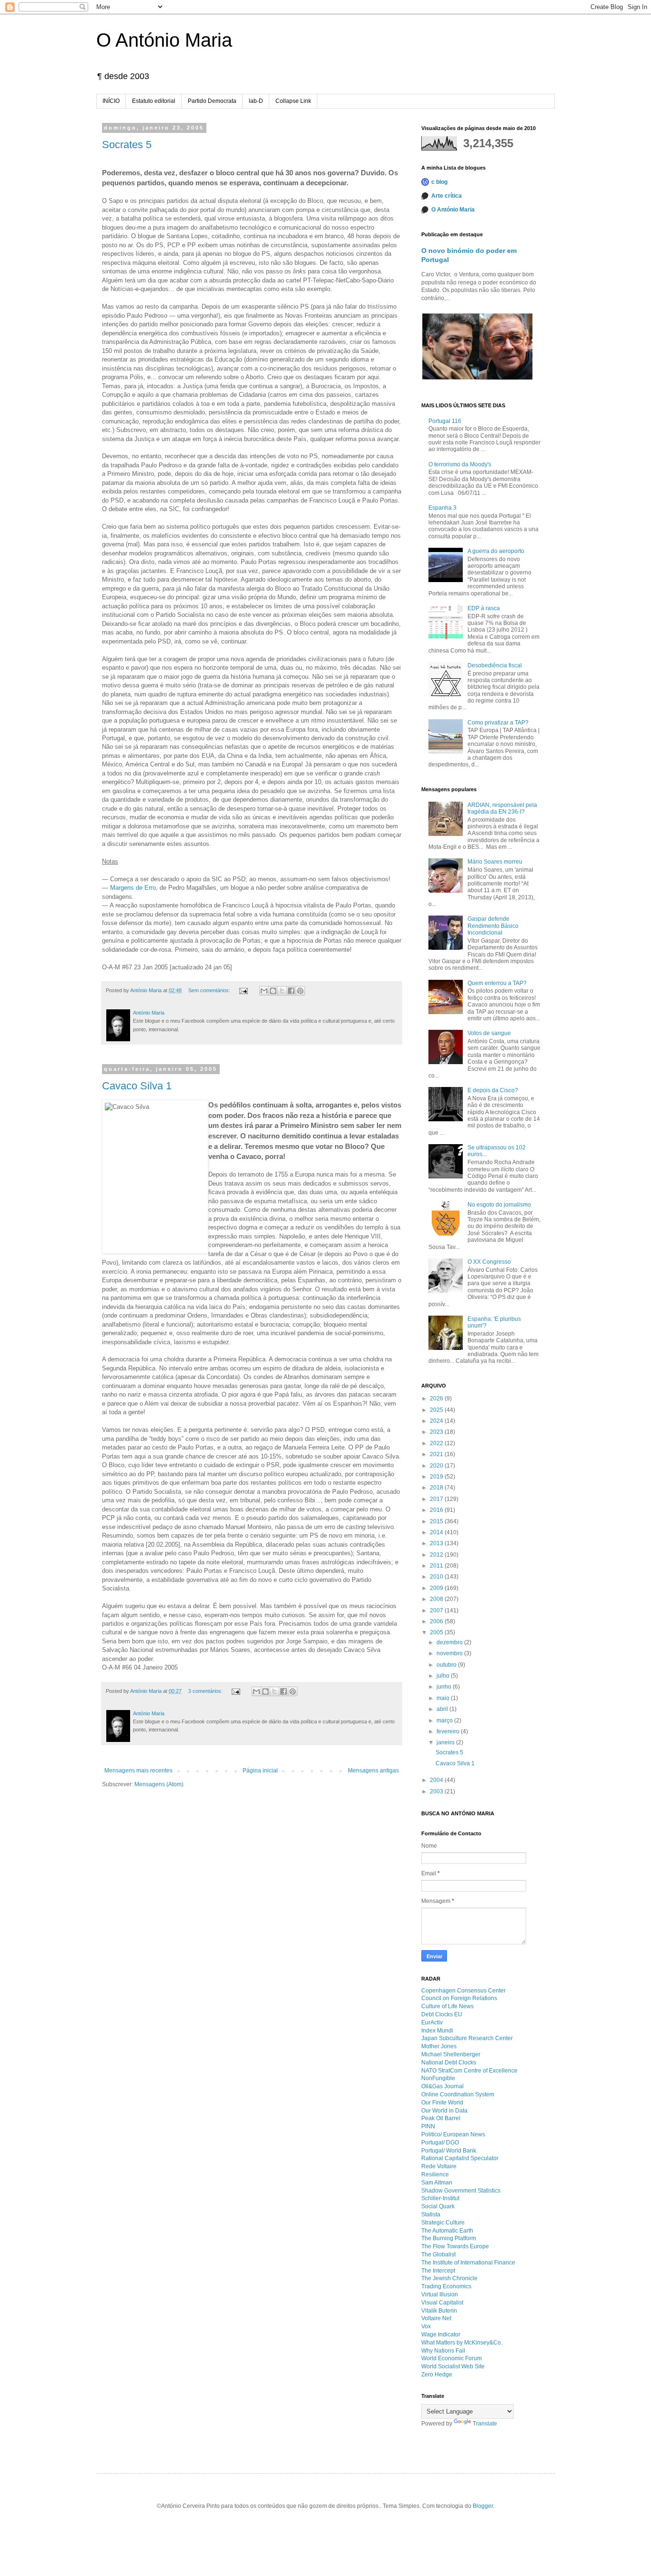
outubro (447, 1665)
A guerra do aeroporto (496, 551)
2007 (437, 1610)
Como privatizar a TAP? (498, 723)
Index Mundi (437, 2031)
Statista (431, 2214)
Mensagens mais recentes (138, 1771)
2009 (437, 1588)
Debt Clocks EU (442, 2014)
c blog (439, 182)
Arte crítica (447, 196)
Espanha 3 (442, 508)
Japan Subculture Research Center (467, 2038)
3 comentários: (206, 1691)
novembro (450, 1653)
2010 (437, 1577)
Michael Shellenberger (451, 2054)
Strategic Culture (443, 2223)
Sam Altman (437, 2183)
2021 (437, 1454)
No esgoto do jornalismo (499, 1205)
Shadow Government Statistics (461, 2191)
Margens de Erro (133, 888)
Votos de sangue (489, 1033)
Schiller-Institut (440, 2198)
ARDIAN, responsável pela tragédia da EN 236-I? (502, 808)
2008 (437, 1599)
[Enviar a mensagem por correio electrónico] (243, 990)
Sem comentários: (210, 990)
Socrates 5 (127, 145)
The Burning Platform (449, 2238)
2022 (437, 1443)
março (445, 1721)
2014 (437, 1532)
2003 (437, 1791)
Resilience (435, 2174)
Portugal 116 (445, 421)
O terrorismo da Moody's (460, 464)
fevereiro (449, 1731)
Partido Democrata (212, 101)
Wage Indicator (441, 2334)
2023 (437, 1432)
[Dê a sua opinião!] (273, 991)
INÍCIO (111, 101)
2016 (437, 1510)
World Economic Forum (452, 2358)
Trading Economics (446, 2286)
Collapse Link (293, 101)
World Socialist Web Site (453, 2366)
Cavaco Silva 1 (137, 1086)
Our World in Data (444, 2111)
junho (445, 1687)
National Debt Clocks (449, 2063)
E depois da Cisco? (493, 1090)
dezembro (450, 1642)
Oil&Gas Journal (442, 2086)
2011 (437, 1566)
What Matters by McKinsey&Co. (462, 2343)
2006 (437, 1621)
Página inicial (260, 1771)
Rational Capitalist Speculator (460, 2158)
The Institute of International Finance (468, 2263)
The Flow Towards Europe (455, 2246)
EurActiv (432, 2023)
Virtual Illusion (440, 2294)
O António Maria (164, 40)
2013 (437, 1543)
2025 (437, 1410)
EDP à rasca (484, 608)
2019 (437, 1477)
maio (444, 1698)
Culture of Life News (448, 2006)
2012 (437, 1555)
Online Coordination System (458, 2094)
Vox (426, 2326)
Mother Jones (439, 2046)
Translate (485, 2424)
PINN (428, 2126)
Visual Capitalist (442, 2303)
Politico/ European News (453, 2134)
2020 (437, 1466)
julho (444, 1676)
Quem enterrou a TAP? (497, 983)
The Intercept (438, 2271)
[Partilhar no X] (282, 991)
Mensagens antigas (373, 1771)
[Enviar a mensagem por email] (264, 991)
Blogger (483, 2506)
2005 (437, 1632)
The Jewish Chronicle (449, 2278)
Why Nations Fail (443, 2351)
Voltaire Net (436, 2318)
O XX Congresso (489, 1262)
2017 (437, 1499)
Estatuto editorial (154, 101)
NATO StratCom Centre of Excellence (469, 2071)
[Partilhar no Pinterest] (300, 991)
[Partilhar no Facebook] (291, 991)
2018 (437, 1488)
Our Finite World (442, 2103)
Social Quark (438, 2206)
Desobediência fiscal (495, 665)
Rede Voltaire (439, 2166)
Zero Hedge (437, 2375)
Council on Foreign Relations (459, 1998)
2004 (437, 1780)
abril (443, 1709)
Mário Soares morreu (495, 862)
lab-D (256, 101)
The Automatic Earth (447, 2231)
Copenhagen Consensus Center (463, 1991)
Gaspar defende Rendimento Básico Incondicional (493, 926)
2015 (437, 1521)
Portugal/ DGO (440, 2143)
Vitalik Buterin (439, 2311)
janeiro (446, 1742)
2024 (437, 1421)
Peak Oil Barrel (441, 2118)
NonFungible (438, 2078)
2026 (437, 1399)
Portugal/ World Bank (449, 2151)
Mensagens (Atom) (159, 1784)
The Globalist (438, 2254)
